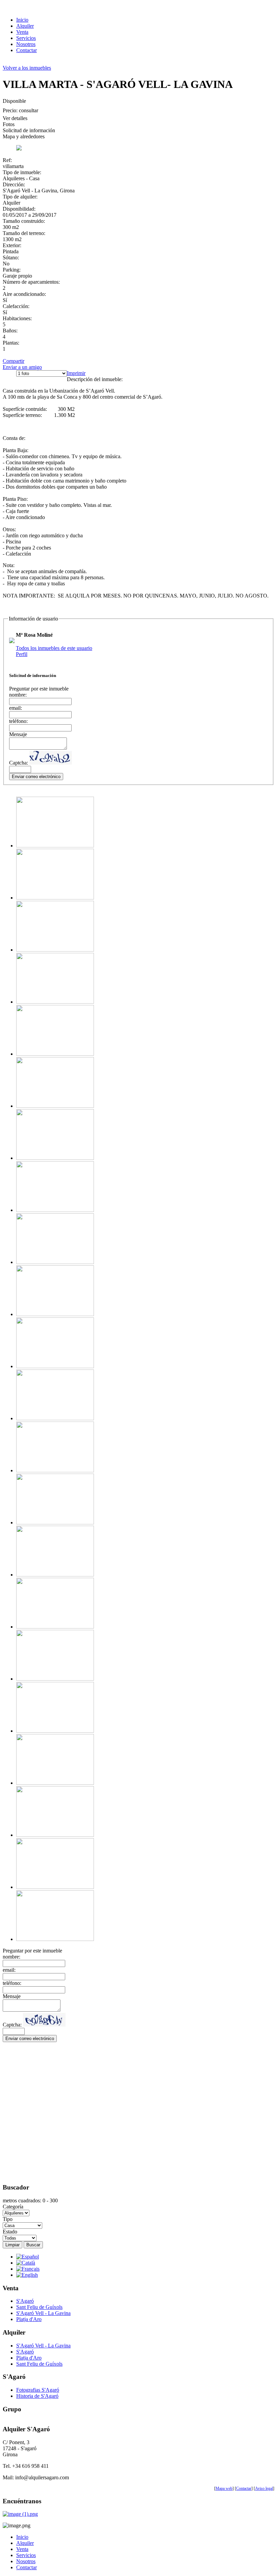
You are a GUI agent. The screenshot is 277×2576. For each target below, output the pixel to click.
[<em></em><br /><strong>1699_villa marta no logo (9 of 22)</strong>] (55, 1939)
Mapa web (224, 2488)
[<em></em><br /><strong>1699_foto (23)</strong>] (55, 1158)
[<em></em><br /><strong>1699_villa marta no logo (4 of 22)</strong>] (55, 1679)
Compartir (14, 361)
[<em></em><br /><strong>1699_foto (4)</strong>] (55, 1314)
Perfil (22, 654)
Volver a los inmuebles (27, 68)
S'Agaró (25, 2301)
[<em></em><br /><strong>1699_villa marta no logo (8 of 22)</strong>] (55, 1887)
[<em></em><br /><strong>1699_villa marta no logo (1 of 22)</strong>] (55, 1575)
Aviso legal (264, 2488)
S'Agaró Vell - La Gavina (43, 2313)
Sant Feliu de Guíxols (39, 2307)
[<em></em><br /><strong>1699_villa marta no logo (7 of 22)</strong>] (55, 1835)
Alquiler (25, 26)
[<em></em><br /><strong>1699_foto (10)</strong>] (55, 898)
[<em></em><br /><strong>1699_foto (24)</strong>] (55, 1210)
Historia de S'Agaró (37, 2396)
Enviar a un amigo (22, 367)
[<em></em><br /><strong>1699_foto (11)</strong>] (55, 950)
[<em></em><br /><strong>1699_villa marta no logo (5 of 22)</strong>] (55, 1731)
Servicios (26, 38)
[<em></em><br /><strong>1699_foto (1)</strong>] (55, 846)
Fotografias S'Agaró (38, 2390)
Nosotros (26, 44)
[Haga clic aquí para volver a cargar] (51, 758)
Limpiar (12, 2245)
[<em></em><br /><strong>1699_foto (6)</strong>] (55, 1366)
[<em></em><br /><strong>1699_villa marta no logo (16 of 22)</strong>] (55, 1627)
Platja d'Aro (29, 2319)
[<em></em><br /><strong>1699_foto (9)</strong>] (55, 1523)
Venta (22, 32)
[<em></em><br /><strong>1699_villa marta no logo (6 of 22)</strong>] (55, 1783)
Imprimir (76, 373)
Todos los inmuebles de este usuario (54, 648)
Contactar (27, 50)
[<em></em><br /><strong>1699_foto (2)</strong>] (55, 1106)
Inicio (22, 20)
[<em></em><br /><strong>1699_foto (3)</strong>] (55, 1262)
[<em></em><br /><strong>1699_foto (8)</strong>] (55, 1470)
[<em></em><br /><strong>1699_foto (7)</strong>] (55, 1418)
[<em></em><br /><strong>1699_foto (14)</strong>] (55, 1002)
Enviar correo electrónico (36, 777)
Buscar (33, 2245)
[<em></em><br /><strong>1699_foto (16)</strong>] (55, 1054)
